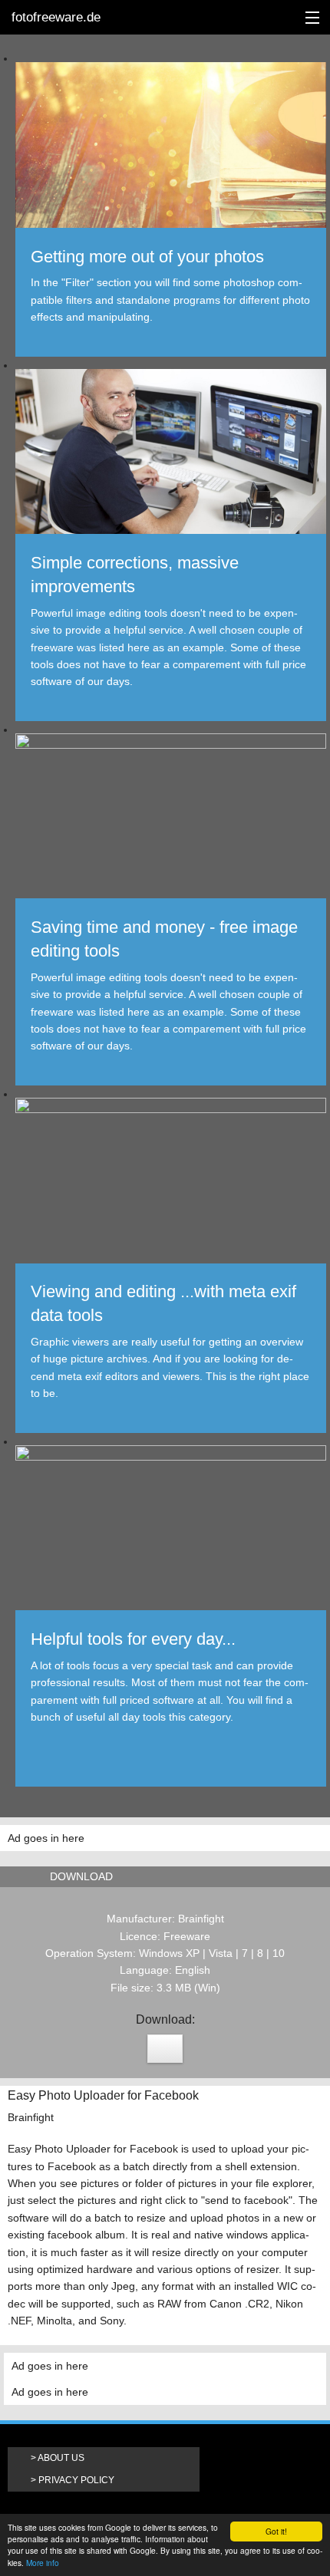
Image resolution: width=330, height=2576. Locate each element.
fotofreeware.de (56, 17)
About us (61, 2458)
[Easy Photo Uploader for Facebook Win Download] (165, 2049)
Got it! (276, 2531)
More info (43, 2563)
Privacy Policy (76, 2480)
